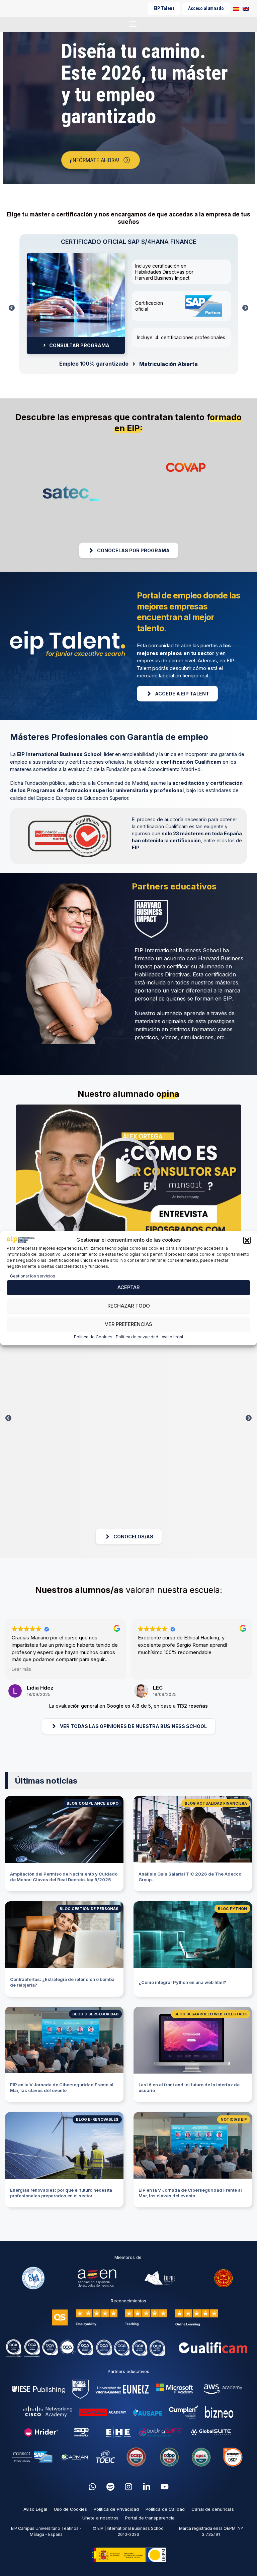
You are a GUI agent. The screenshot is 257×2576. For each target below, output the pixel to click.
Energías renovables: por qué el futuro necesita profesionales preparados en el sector (61, 2193)
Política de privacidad (137, 1337)
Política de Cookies (93, 1337)
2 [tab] (179, 1062)
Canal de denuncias (213, 2509)
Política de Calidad (165, 2509)
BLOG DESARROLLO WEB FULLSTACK (211, 2014)
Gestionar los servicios (33, 1276)
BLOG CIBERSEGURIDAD (95, 2014)
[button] (247, 1240)
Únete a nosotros (100, 2518)
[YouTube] (165, 2487)
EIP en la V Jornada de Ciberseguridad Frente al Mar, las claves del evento (62, 2087)
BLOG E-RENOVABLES (97, 2119)
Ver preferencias (128, 1324)
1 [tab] (128, 189)
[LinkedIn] (147, 2487)
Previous (12, 310)
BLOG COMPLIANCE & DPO (93, 1803)
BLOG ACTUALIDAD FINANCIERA (216, 1803)
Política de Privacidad (116, 2509)
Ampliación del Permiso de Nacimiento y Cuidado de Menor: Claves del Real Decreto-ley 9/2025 (64, 1877)
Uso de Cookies (70, 2509)
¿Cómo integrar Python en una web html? (182, 1982)
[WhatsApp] (92, 2487)
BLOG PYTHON (232, 1909)
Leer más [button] (21, 1669)
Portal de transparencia (150, 2518)
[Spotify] (110, 2487)
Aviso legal (172, 1337)
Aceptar (128, 1287)
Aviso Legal (35, 2509)
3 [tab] (189, 1062)
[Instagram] (128, 2487)
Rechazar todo (129, 1306)
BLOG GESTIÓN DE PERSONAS (89, 1909)
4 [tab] (199, 1062)
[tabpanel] (128, 108)
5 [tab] (209, 1062)
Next (245, 310)
